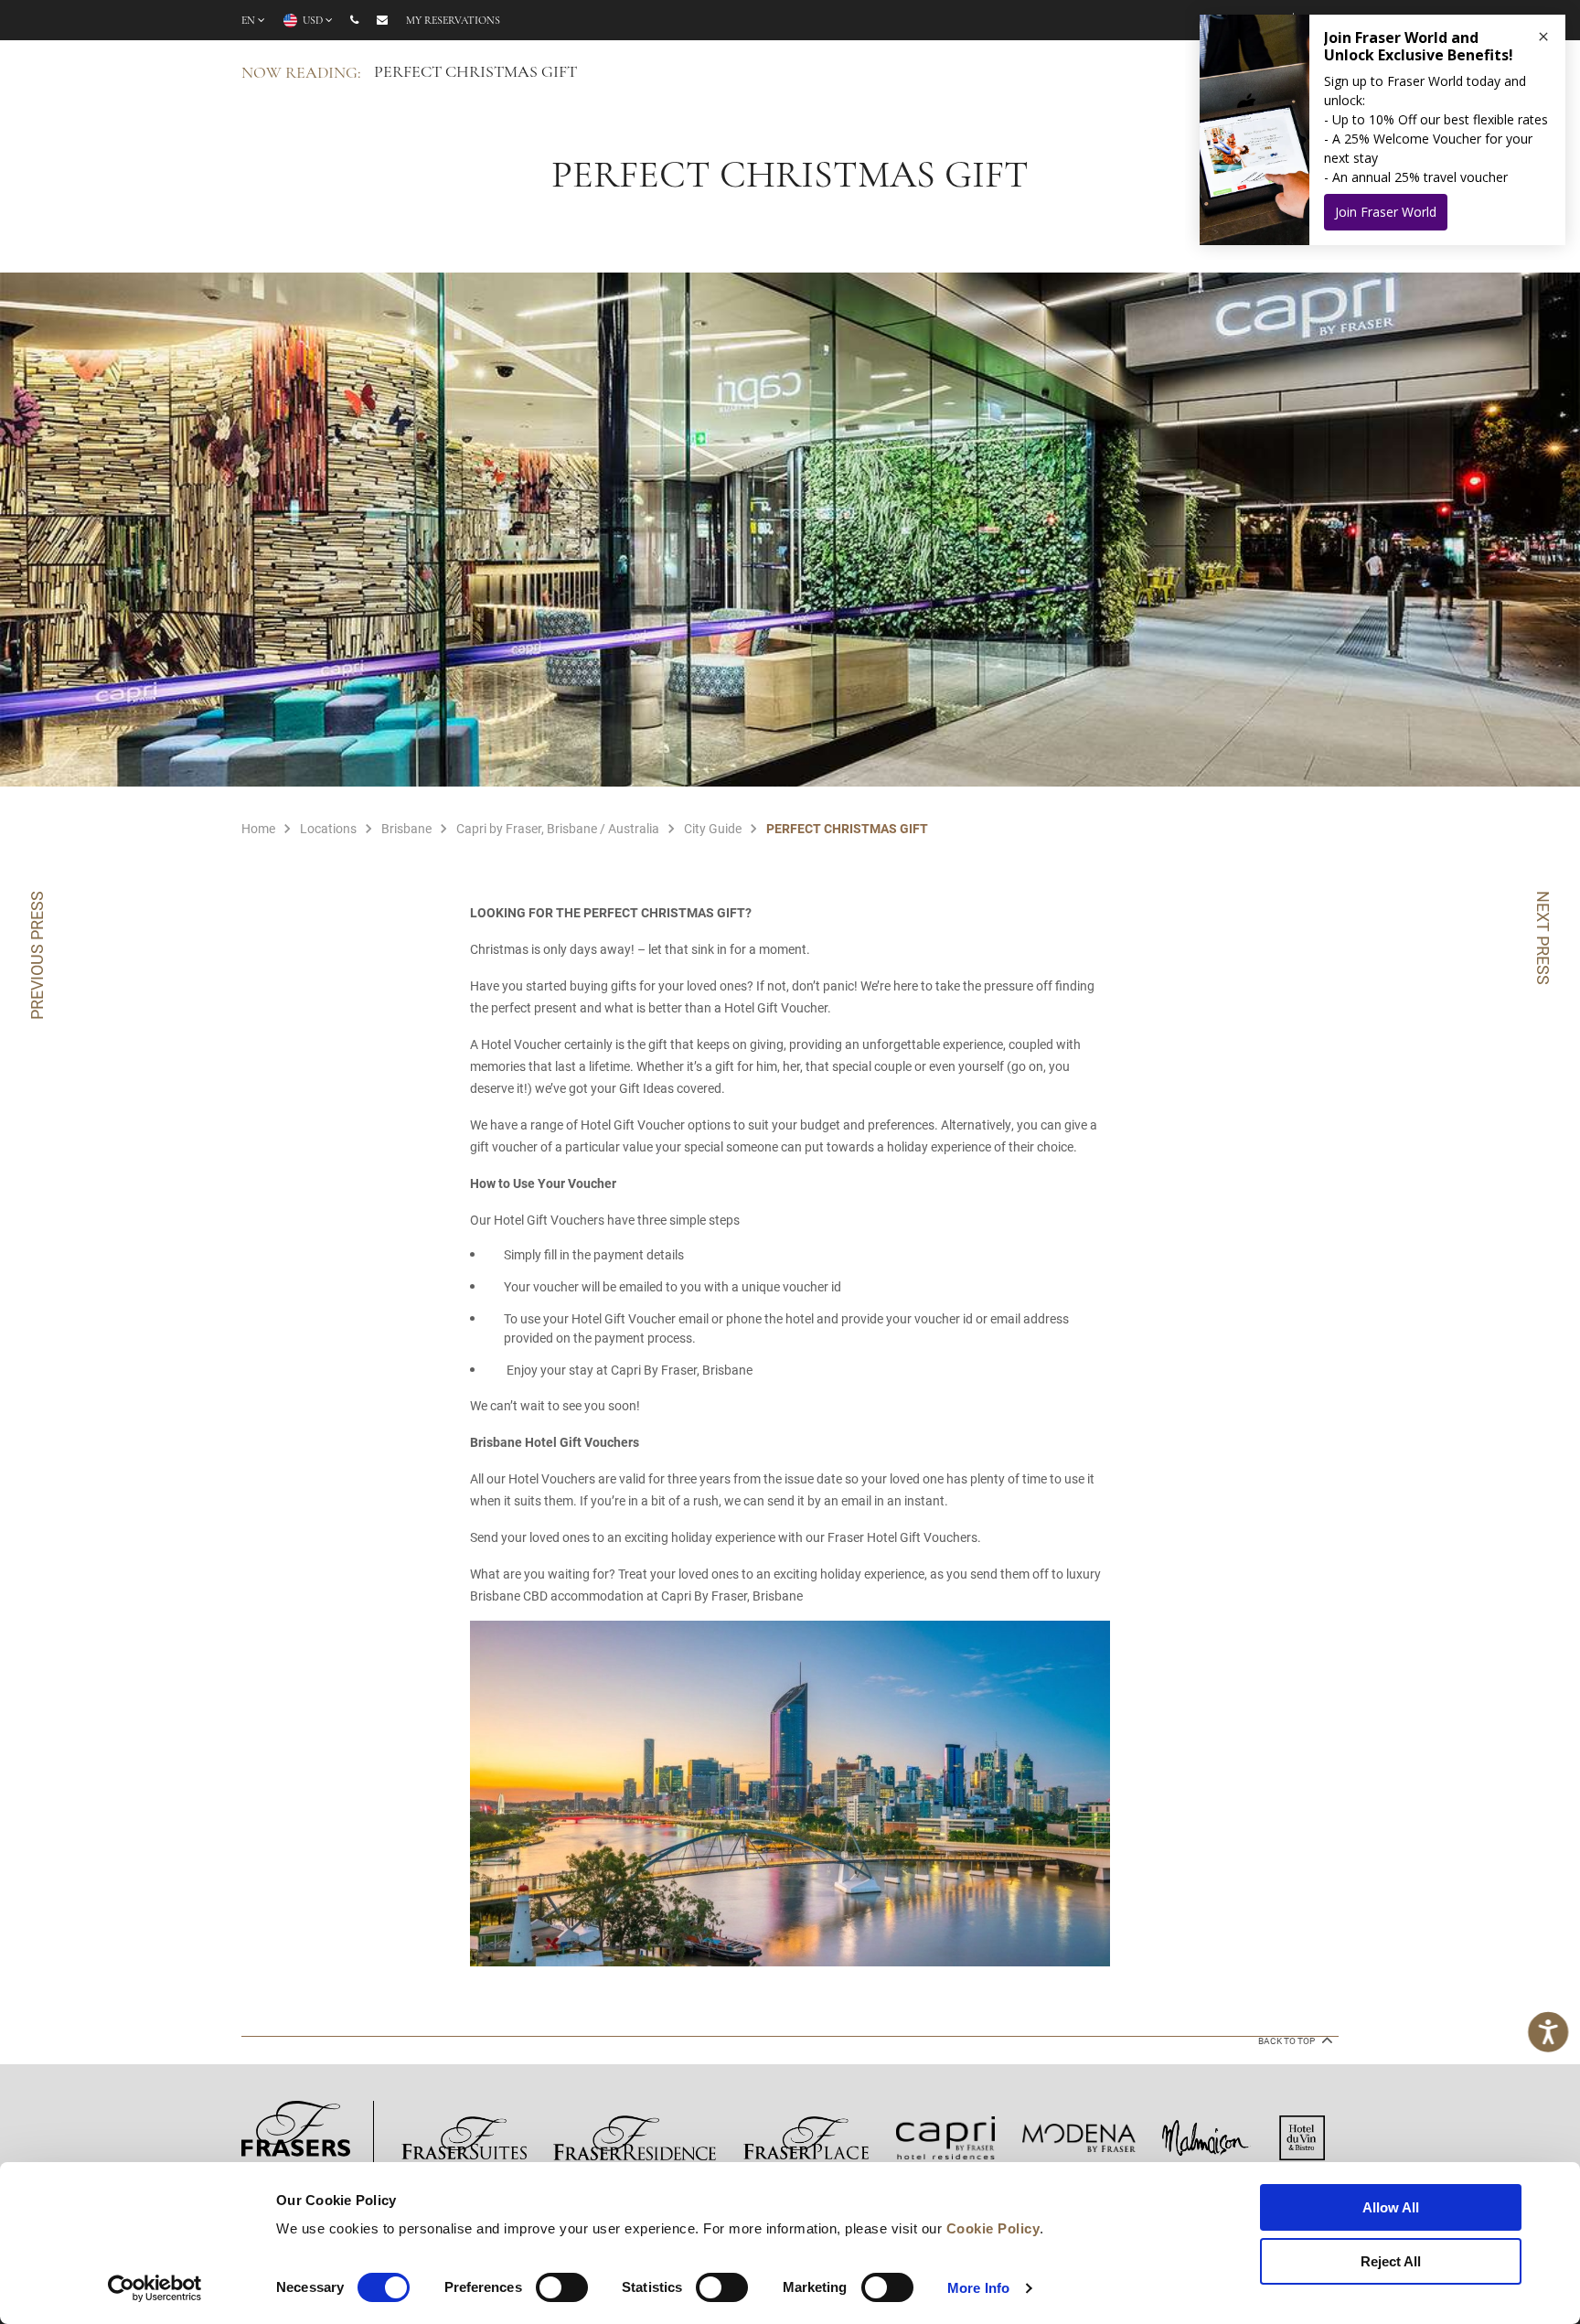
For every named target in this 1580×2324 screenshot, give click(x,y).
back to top (1287, 2041)
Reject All (1391, 2261)
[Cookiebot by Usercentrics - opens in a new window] (155, 2288)
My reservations (453, 21)
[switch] (562, 2287)
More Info (978, 2288)
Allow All (1391, 2207)
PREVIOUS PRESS (37, 955)
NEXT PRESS (1543, 938)
